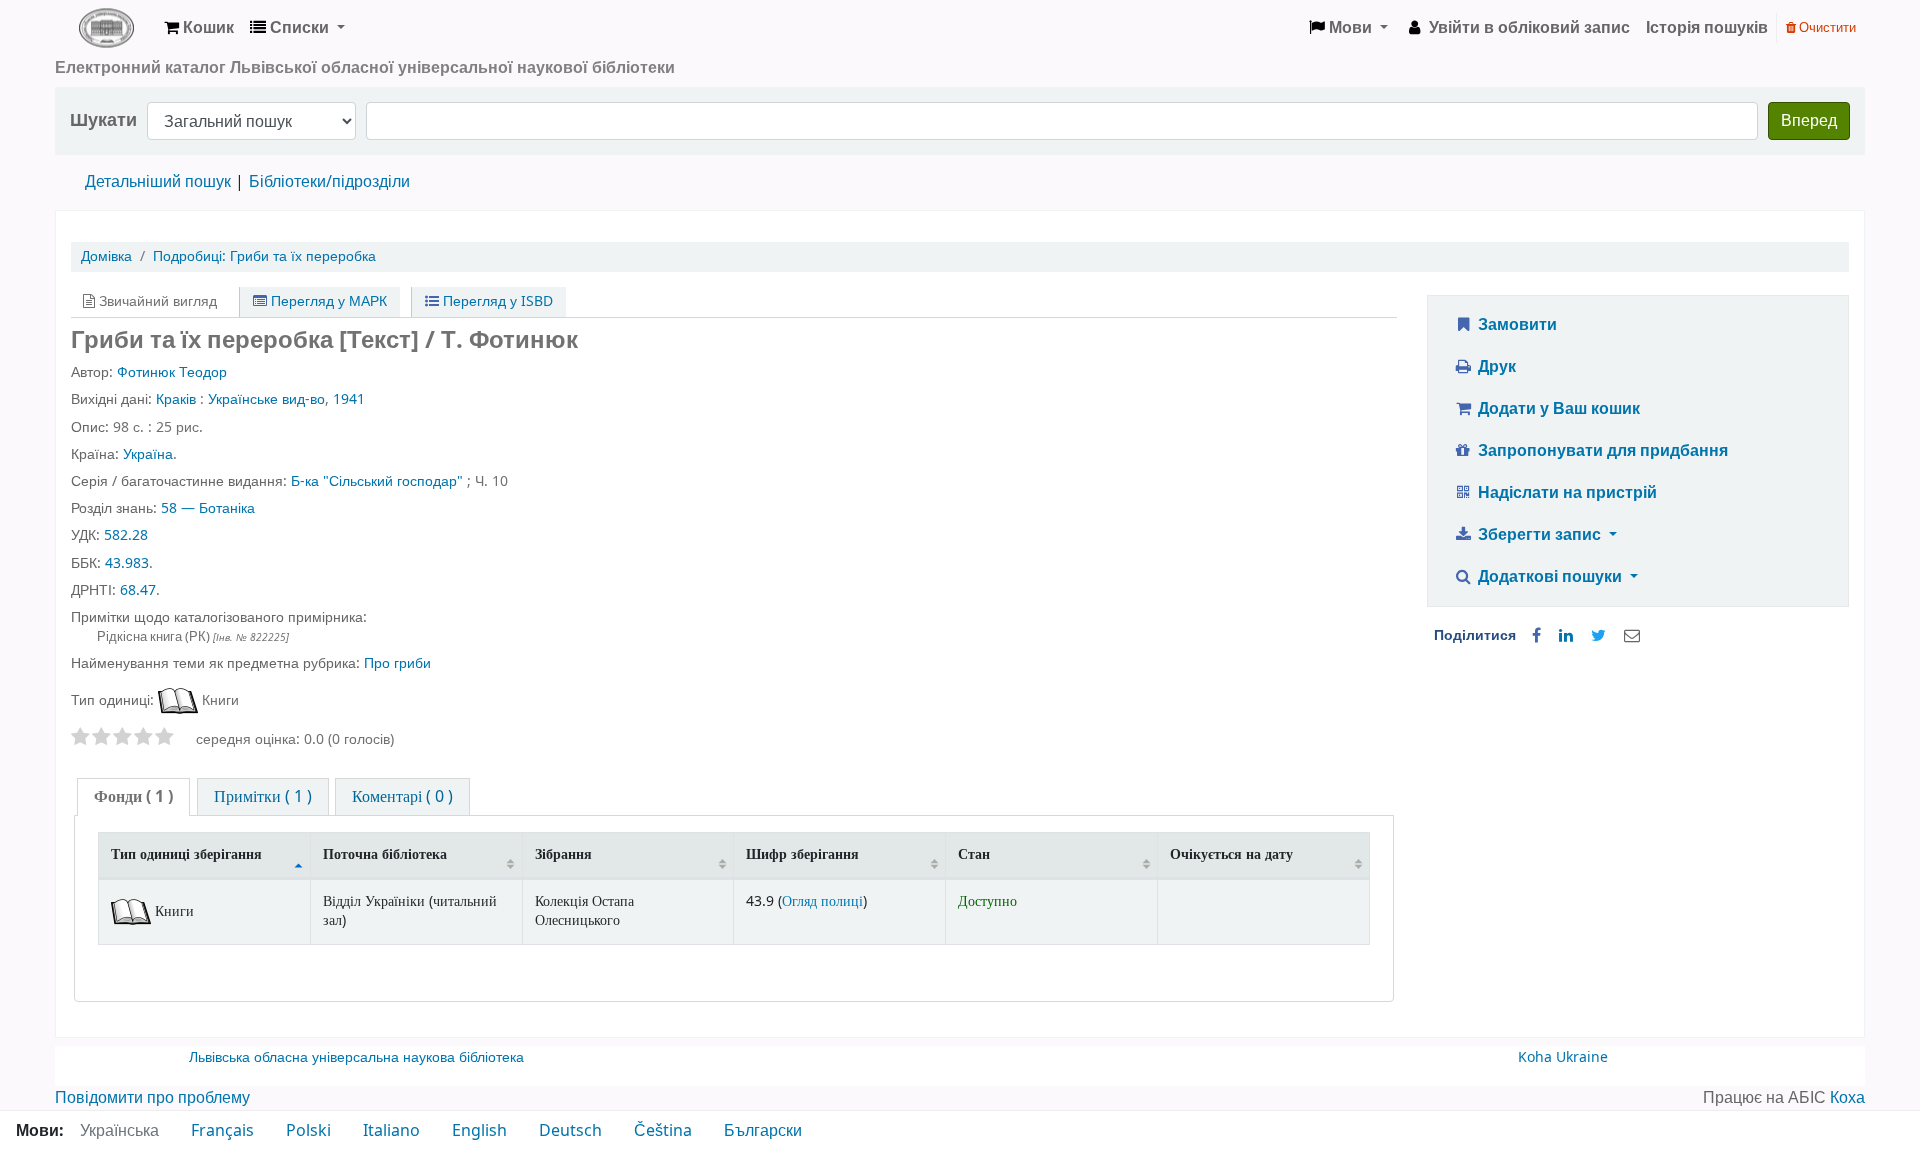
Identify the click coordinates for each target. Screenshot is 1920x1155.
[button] (199, 28)
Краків (176, 399)
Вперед (1809, 121)
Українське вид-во (266, 399)
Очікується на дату (1231, 854)
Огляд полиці (822, 901)
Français (222, 1131)
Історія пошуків (1707, 28)
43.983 (127, 563)
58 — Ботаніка (208, 508)
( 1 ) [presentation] (133, 797)
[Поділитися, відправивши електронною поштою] (1632, 636)
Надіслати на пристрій (1565, 493)
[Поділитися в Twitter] (1598, 636)
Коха (1847, 1098)
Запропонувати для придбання (1601, 451)
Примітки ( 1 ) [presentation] (263, 797)
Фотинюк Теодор (172, 372)
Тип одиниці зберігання (186, 854)
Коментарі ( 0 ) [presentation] (402, 797)
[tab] (133, 797)
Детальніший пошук (158, 182)
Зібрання (563, 854)
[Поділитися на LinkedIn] (1566, 636)
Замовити (1515, 325)
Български (763, 1131)
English (479, 1131)
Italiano (391, 1131)
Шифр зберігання (802, 854)
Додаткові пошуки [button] (1550, 577)
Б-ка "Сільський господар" (377, 481)
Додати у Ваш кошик (1557, 409)
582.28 (126, 535)
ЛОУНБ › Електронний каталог (106, 28)
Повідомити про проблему (152, 1098)
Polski (308, 1131)
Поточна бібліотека (385, 854)
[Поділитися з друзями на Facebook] (1536, 636)
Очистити (1826, 27)
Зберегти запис (1539, 535)
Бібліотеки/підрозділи (329, 182)
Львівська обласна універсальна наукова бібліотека (356, 1057)
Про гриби (397, 663)
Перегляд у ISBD (496, 301)
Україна (148, 454)
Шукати (103, 120)
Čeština (663, 1131)
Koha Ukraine (1563, 1057)
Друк (1495, 367)
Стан (974, 854)
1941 (349, 399)
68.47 (138, 590)
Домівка (106, 256)
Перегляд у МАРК (327, 301)
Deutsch (570, 1131)
